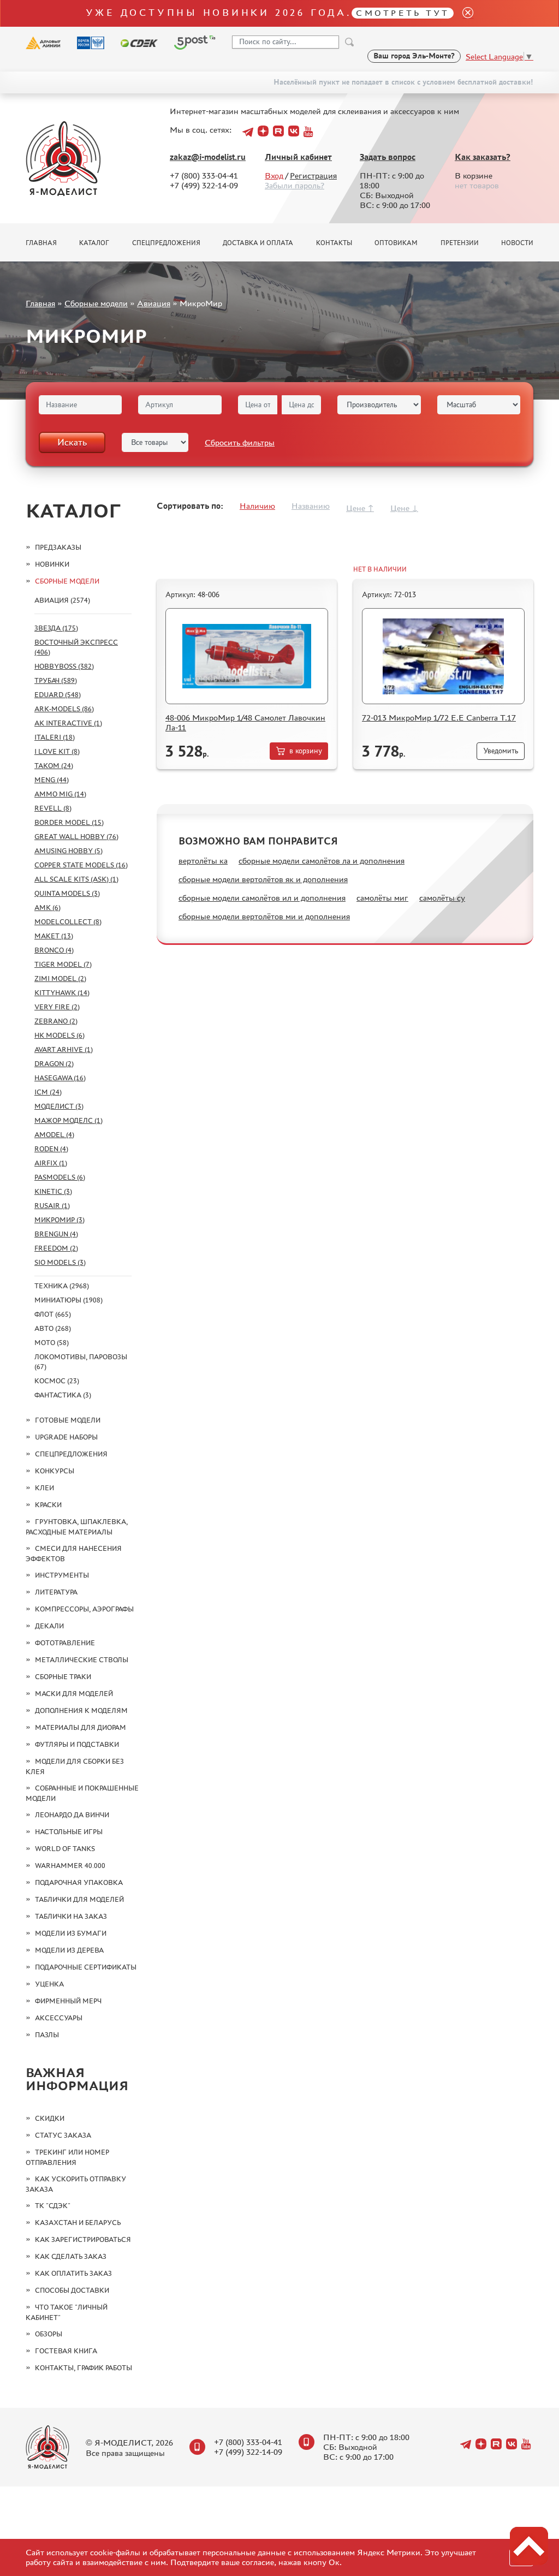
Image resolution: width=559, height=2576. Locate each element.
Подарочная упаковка (79, 1882)
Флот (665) (53, 1314)
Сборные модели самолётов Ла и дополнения (322, 861)
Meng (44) (52, 780)
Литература (56, 1592)
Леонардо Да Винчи (72, 1815)
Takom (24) (54, 766)
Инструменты (62, 1575)
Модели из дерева (69, 1950)
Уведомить (501, 751)
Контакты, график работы (84, 2368)
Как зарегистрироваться (83, 2239)
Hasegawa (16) (60, 1078)
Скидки (50, 2118)
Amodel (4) (54, 1135)
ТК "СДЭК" (53, 2206)
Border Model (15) (69, 822)
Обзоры (49, 2334)
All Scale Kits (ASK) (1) (76, 879)
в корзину (306, 751)
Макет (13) (54, 936)
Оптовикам (396, 243)
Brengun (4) (56, 1234)
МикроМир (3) (60, 1220)
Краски (48, 1505)
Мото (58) (52, 1343)
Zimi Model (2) (60, 978)
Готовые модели (68, 1420)
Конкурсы (55, 1471)
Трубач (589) (56, 680)
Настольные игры (69, 1832)
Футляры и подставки (77, 1744)
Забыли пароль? (295, 185)
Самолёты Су (442, 898)
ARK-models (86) (64, 709)
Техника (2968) (62, 1286)
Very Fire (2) (57, 1007)
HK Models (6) (60, 1035)
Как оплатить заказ (73, 2273)
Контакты (334, 243)
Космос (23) (57, 1381)
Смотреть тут (403, 13)
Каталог (94, 243)
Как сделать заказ (71, 2256)
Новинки (52, 564)
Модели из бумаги (71, 1933)
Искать (72, 442)
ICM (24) (48, 1092)
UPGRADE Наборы (66, 1437)
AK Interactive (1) (68, 723)
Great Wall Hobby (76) (76, 837)
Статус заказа (63, 2135)
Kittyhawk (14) (62, 993)
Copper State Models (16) (81, 865)
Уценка (49, 1984)
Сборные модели (96, 303)
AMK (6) (47, 908)
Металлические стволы (82, 1660)
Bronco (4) (54, 950)
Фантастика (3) (63, 1395)
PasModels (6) (60, 1177)
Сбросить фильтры (240, 442)
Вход (274, 175)
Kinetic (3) (53, 1191)
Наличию (257, 506)
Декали (49, 1626)
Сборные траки (63, 1677)
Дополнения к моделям (81, 1711)
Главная (41, 243)
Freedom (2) (56, 1248)
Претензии (460, 243)
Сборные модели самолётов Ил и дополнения (262, 898)
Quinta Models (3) (67, 893)
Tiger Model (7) (63, 964)
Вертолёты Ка (203, 861)
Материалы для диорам (81, 1727)
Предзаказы (58, 547)
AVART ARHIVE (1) (64, 1049)
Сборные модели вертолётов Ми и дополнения (264, 916)
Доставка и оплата (258, 243)
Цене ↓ (404, 508)
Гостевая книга (66, 2351)
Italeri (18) (55, 737)
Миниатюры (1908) (69, 1300)
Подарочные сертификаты (86, 1967)
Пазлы (47, 2035)
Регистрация (313, 175)
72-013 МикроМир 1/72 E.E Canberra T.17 (439, 718)
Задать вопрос (388, 157)
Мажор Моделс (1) (69, 1120)
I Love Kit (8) (57, 751)
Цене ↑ (360, 508)
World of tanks (65, 1849)
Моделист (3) (59, 1106)
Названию (311, 506)
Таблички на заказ (71, 1916)
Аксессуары (59, 2018)
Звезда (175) (56, 628)
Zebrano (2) (56, 1021)
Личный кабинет (298, 157)
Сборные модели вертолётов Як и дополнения (263, 879)
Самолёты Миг (382, 898)
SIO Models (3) (60, 1262)
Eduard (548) (58, 695)
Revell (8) (53, 808)
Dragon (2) (54, 1064)
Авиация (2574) (62, 600)
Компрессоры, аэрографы (84, 1609)
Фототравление (65, 1643)
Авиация (154, 303)
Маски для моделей (74, 1694)
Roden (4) (51, 1149)
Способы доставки (72, 2290)
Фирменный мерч (68, 2001)
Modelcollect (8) (68, 922)
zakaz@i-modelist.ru (208, 157)
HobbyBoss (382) (64, 666)
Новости (517, 243)
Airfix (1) (51, 1163)
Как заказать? (483, 157)
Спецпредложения (166, 243)
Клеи (44, 1488)
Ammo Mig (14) (60, 794)
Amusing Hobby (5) (69, 851)
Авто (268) (53, 1328)
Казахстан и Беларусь (78, 2223)
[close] (463, 13)
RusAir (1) (52, 1206)
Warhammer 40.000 (70, 1866)
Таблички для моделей (79, 1899)
